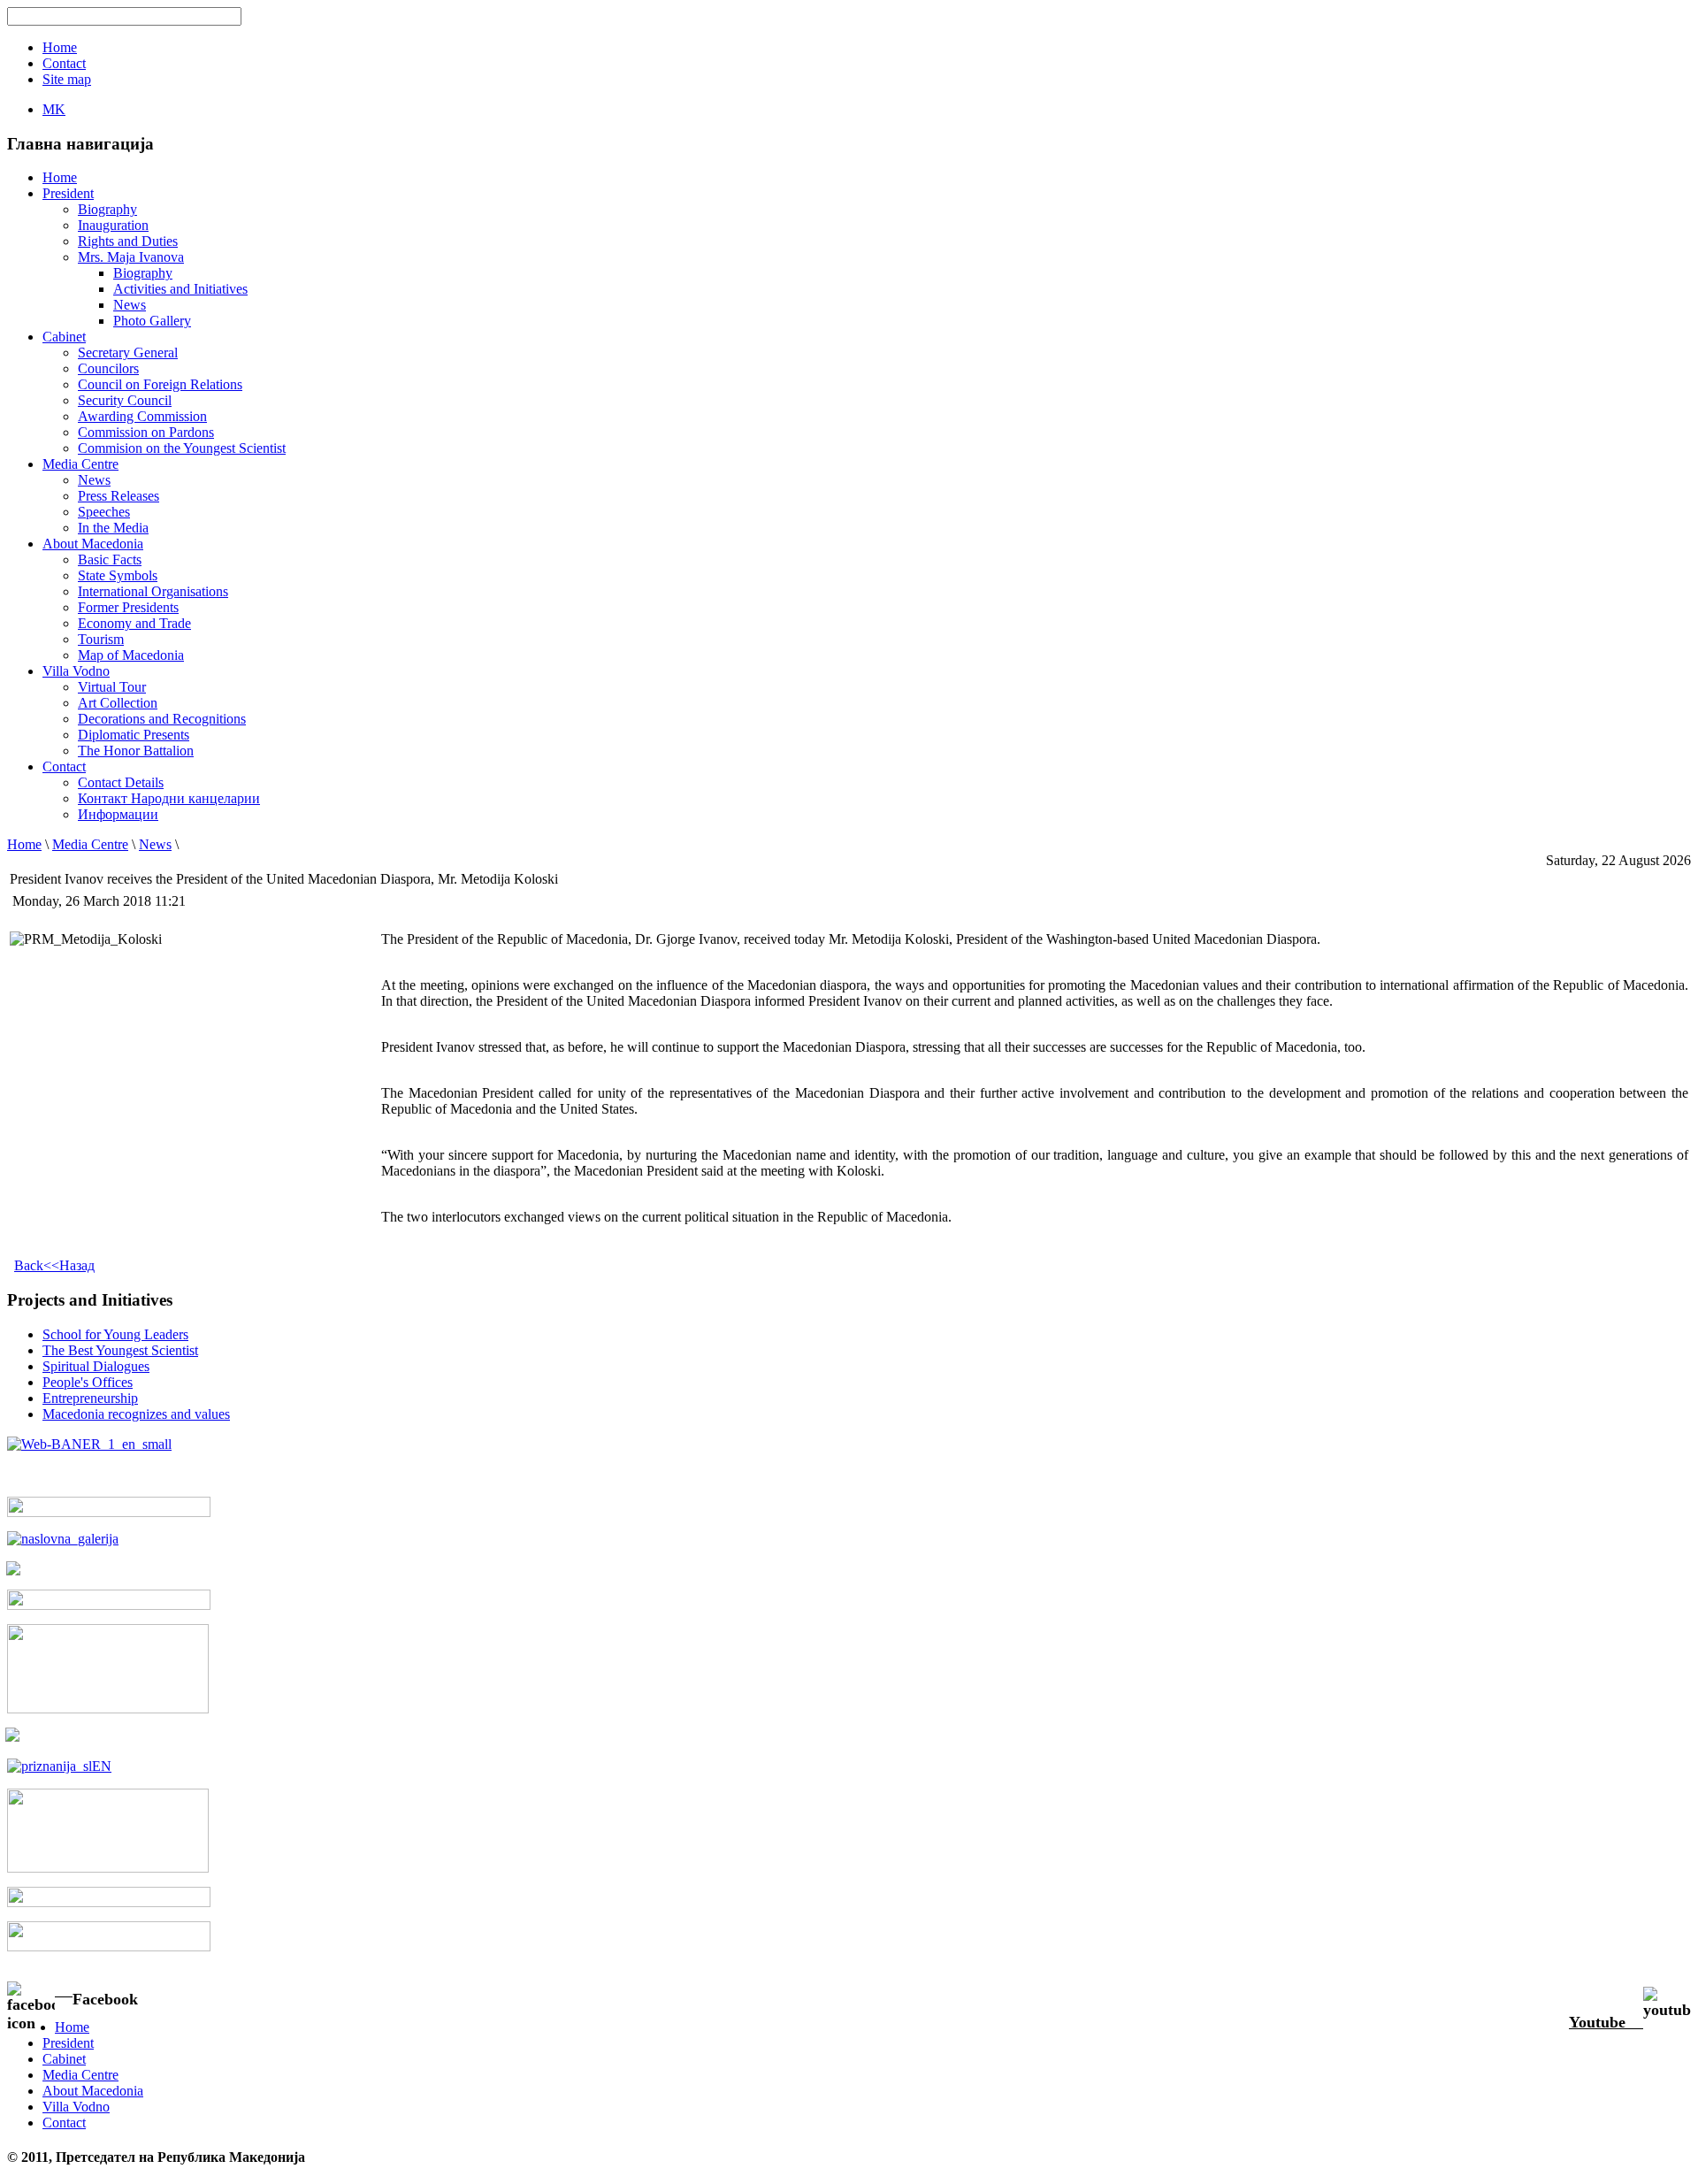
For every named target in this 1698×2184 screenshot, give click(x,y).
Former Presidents (128, 607)
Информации (118, 814)
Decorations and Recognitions (162, 719)
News (130, 305)
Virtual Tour (112, 687)
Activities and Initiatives (180, 289)
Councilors (108, 368)
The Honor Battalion (136, 751)
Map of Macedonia (131, 655)
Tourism (101, 639)
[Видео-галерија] (109, 1605)
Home (24, 844)
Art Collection (118, 703)
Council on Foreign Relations (160, 384)
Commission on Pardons (146, 432)
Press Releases (119, 496)
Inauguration (113, 225)
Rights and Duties (128, 241)
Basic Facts (110, 559)
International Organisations (153, 591)
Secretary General (128, 353)
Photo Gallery (152, 321)
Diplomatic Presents (134, 735)
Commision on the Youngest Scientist (182, 448)
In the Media (113, 528)
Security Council (125, 400)
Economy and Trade (134, 623)
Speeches (104, 512)
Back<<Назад (54, 1265)
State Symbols (118, 575)
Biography (107, 209)
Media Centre (90, 844)
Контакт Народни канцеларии (169, 798)
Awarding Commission (142, 416)
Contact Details (121, 782)
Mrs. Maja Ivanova (131, 257)
